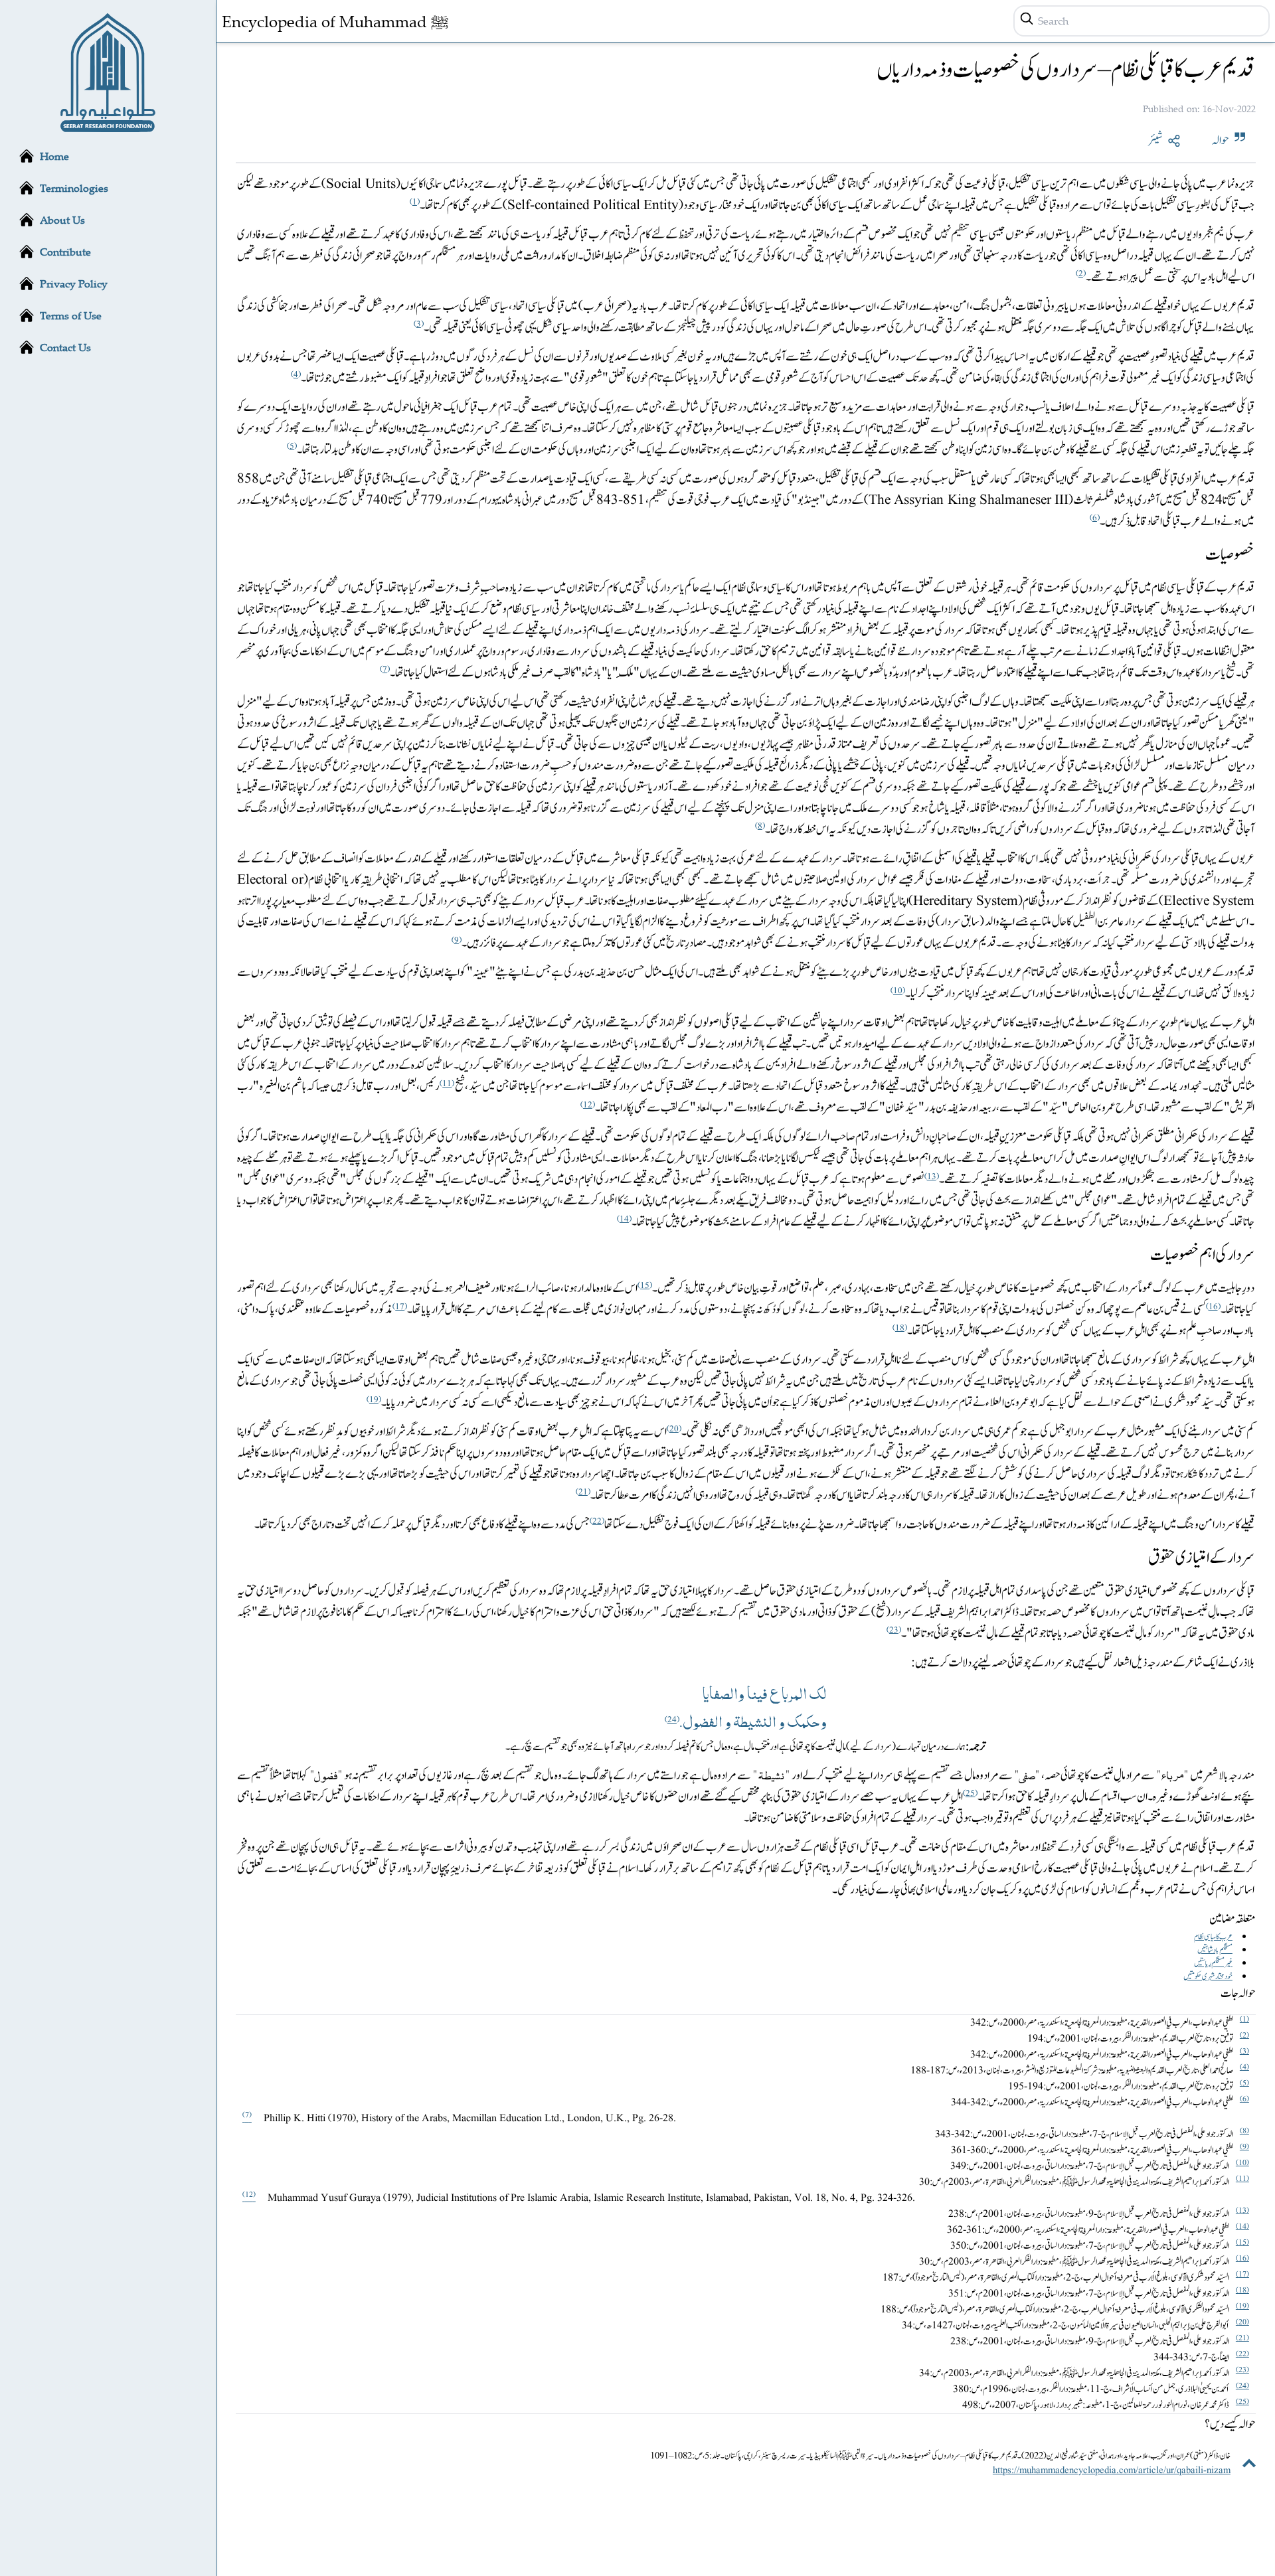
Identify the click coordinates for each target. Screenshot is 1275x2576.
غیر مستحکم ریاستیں (1213, 1963)
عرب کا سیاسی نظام (1213, 1937)
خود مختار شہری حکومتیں (1208, 1976)
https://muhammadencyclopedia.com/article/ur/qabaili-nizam (1112, 2470)
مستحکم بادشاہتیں (1215, 1950)
